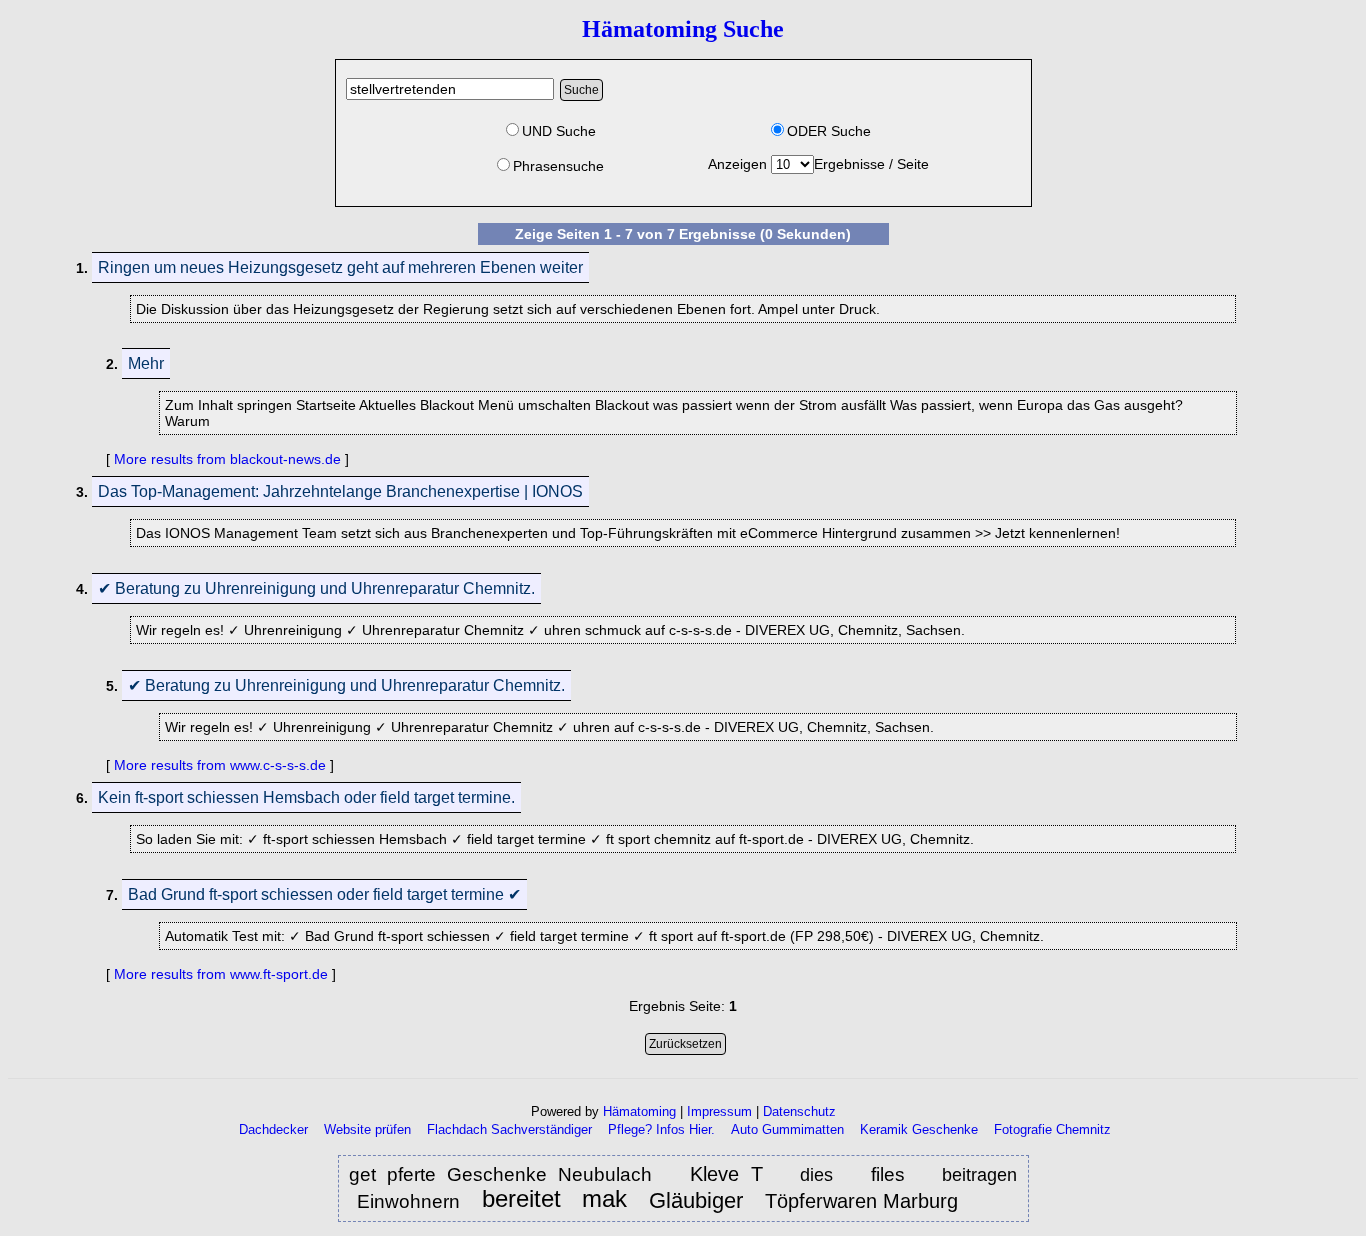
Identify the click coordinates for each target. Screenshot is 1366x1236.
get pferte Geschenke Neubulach (500, 1174)
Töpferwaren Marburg (861, 1201)
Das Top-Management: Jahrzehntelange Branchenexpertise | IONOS (340, 491)
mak (604, 1199)
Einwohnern (411, 1201)
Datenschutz (799, 1111)
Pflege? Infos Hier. (661, 1129)
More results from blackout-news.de (227, 459)
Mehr (146, 363)
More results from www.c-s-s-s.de (220, 765)
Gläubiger (699, 1200)
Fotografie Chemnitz (1052, 1129)
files (888, 1174)
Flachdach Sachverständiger (509, 1129)
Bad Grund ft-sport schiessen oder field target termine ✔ (324, 894)
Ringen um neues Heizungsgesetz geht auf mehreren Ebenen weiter (340, 267)
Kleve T (726, 1174)
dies (816, 1175)
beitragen (979, 1175)
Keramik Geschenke (919, 1129)
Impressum (719, 1111)
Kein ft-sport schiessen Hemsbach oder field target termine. (306, 797)
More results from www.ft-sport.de (221, 974)
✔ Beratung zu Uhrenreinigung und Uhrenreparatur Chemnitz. (316, 588)
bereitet (521, 1200)
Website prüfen (367, 1129)
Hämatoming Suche (683, 29)
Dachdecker (273, 1129)
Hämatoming (639, 1111)
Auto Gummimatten (787, 1129)
